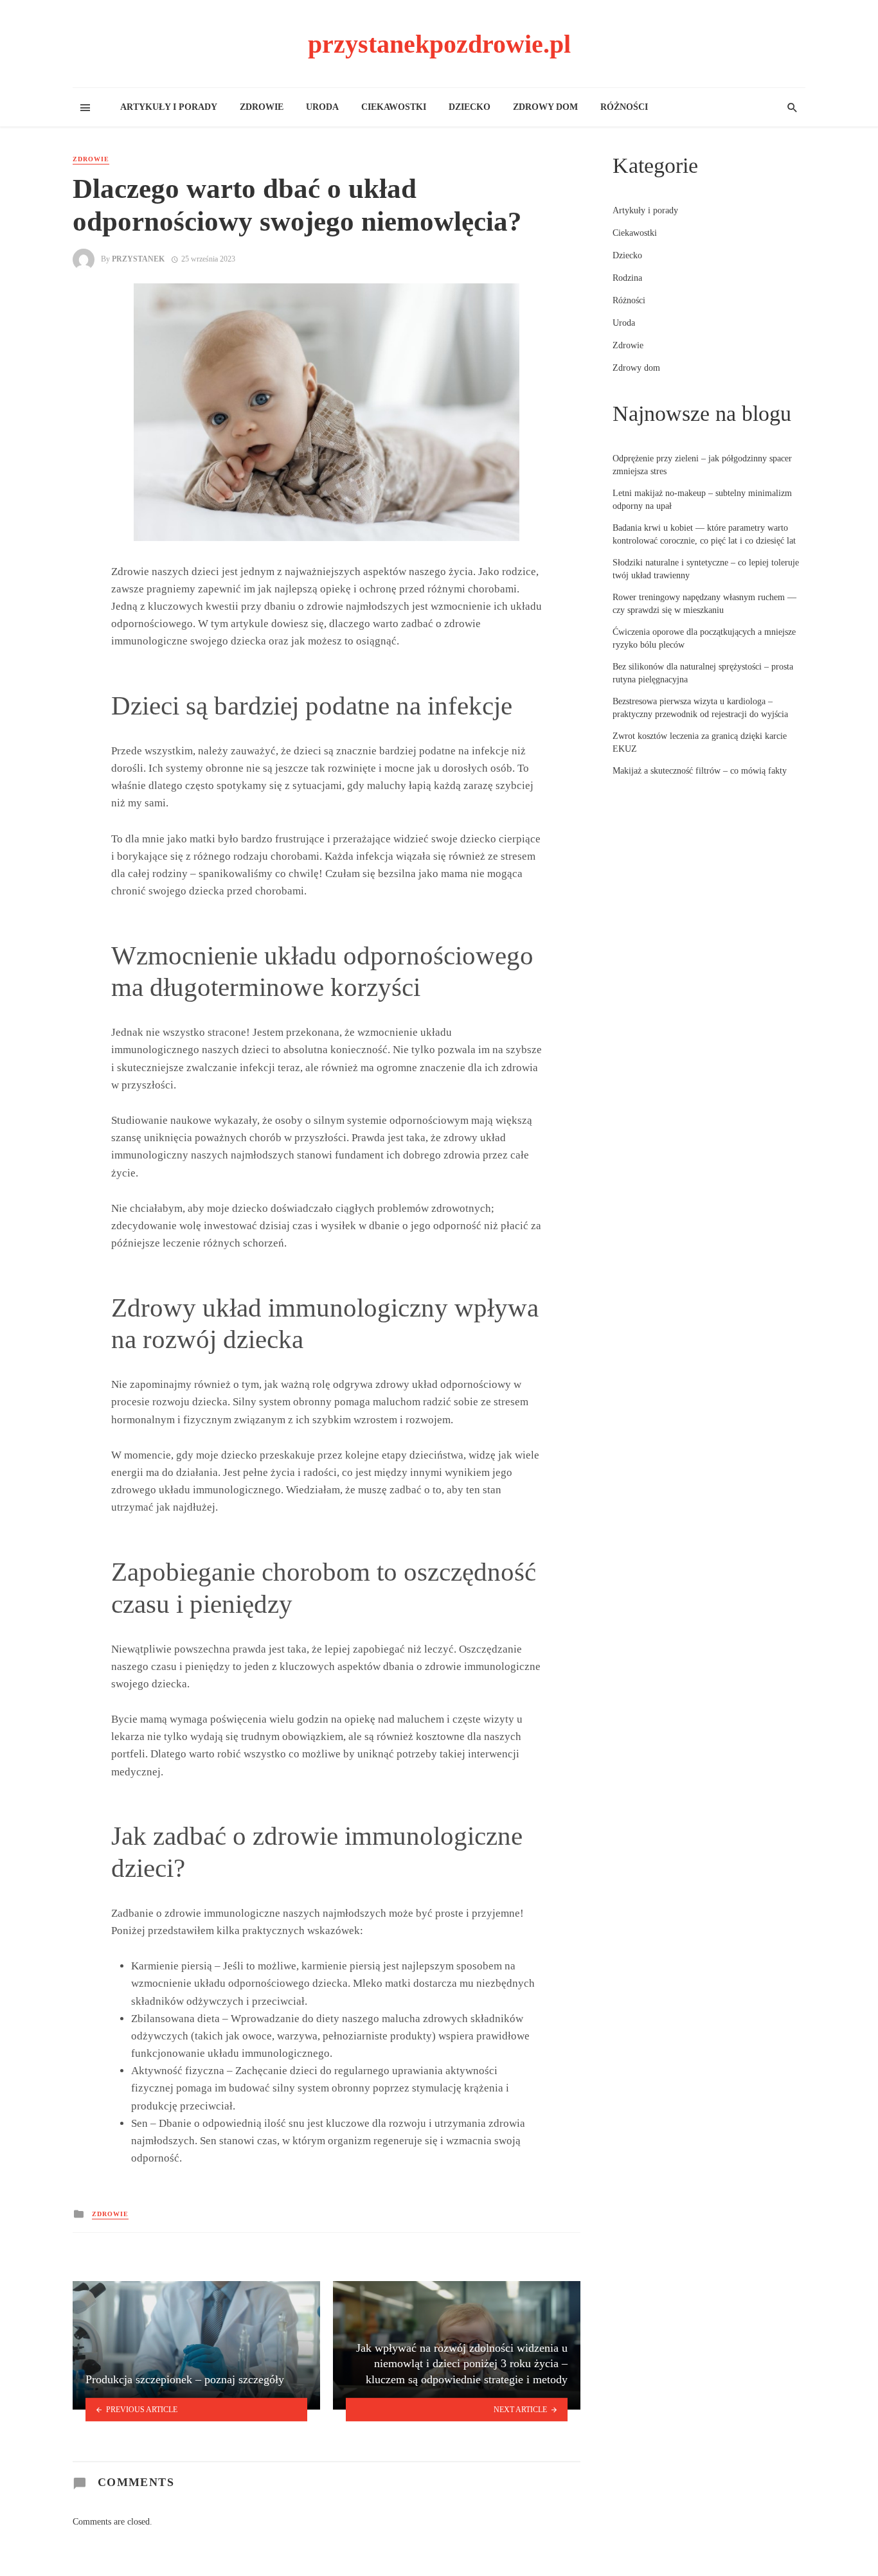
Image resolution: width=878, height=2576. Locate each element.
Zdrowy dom (545, 107)
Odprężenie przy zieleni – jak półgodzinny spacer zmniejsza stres (702, 465)
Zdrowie (262, 107)
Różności (624, 107)
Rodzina (627, 278)
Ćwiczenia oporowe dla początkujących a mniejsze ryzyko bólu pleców (704, 638)
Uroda (322, 107)
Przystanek (138, 259)
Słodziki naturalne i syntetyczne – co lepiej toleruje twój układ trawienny (706, 569)
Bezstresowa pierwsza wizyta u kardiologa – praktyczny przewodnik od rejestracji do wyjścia (700, 708)
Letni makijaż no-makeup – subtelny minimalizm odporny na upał (702, 500)
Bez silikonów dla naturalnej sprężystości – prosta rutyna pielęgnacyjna (703, 673)
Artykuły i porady (169, 107)
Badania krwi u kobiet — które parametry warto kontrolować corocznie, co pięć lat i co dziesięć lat (704, 534)
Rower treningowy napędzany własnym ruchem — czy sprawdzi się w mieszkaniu (704, 604)
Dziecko (470, 107)
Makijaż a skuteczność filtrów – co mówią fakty (700, 771)
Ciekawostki (394, 107)
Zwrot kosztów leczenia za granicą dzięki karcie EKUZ (700, 742)
